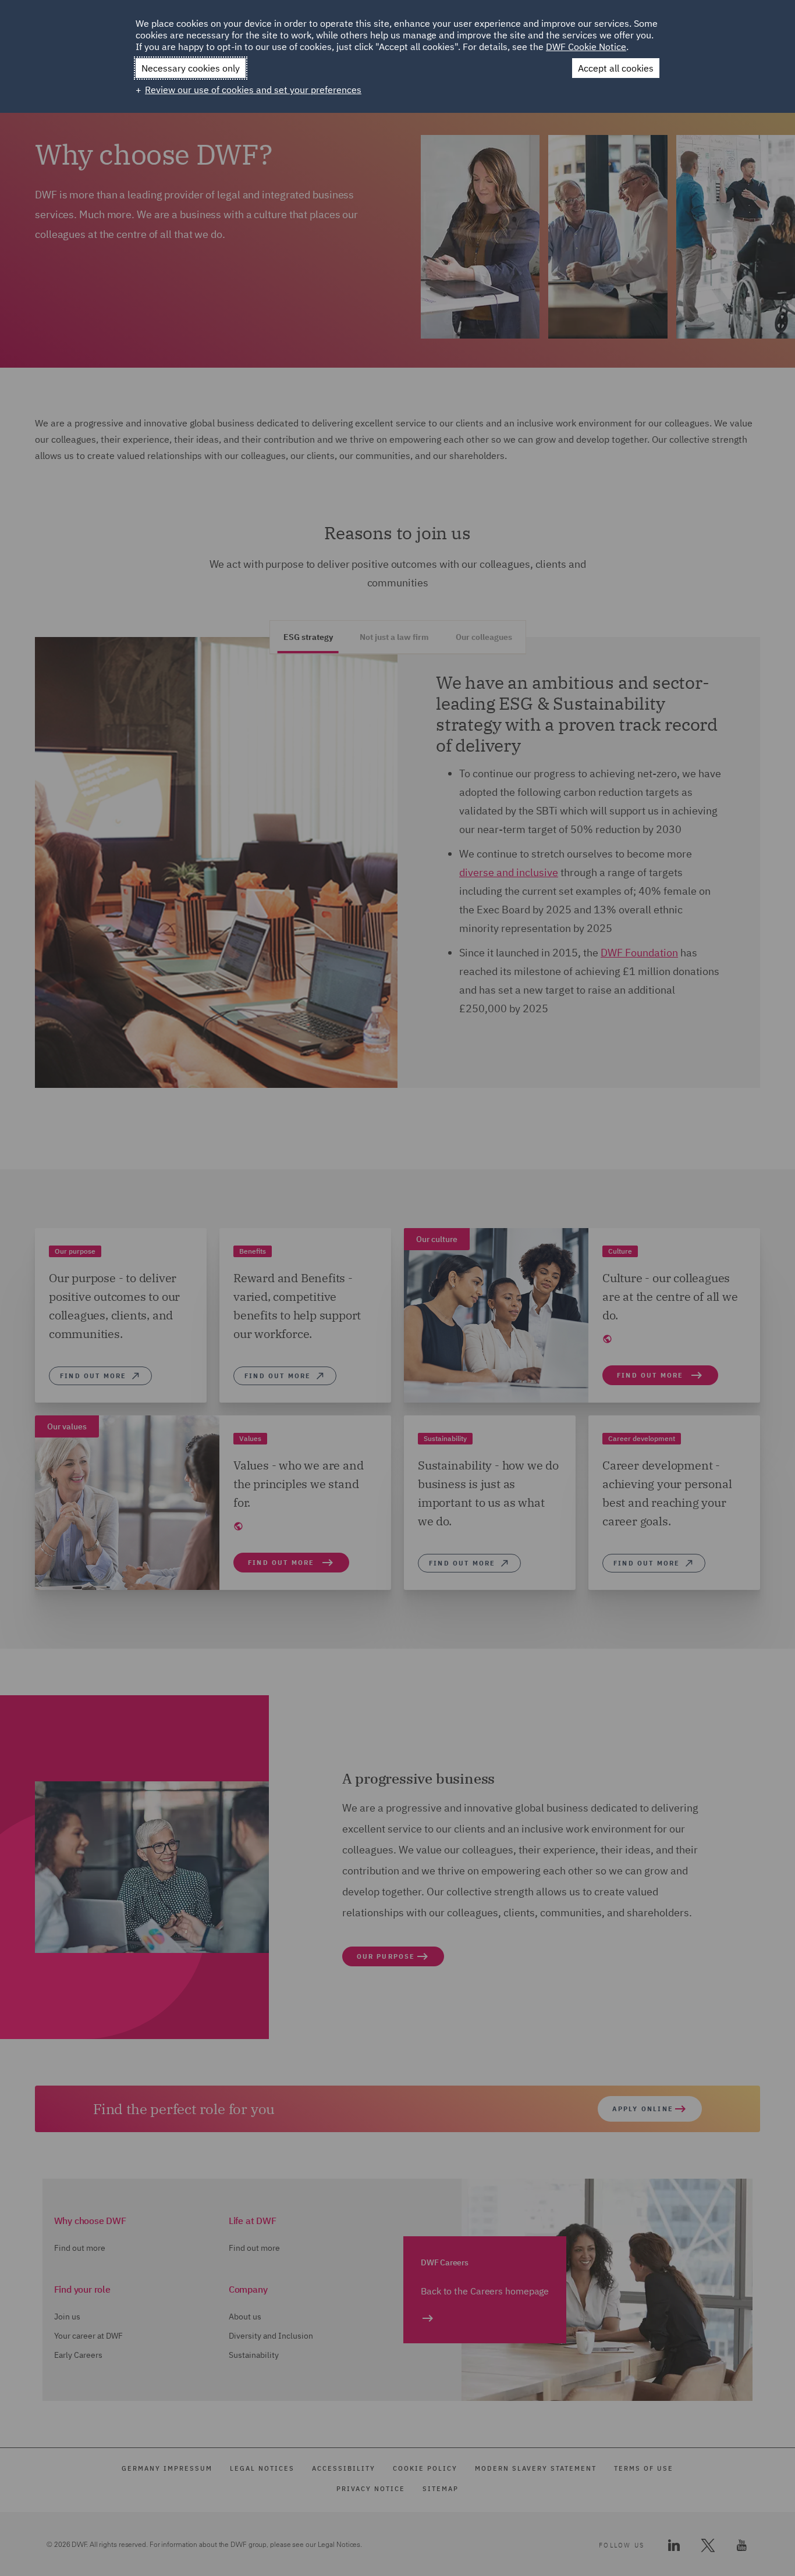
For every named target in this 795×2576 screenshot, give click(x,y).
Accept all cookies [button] (616, 68)
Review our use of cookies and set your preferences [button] (253, 90)
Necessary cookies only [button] (191, 68)
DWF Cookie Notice (586, 47)
